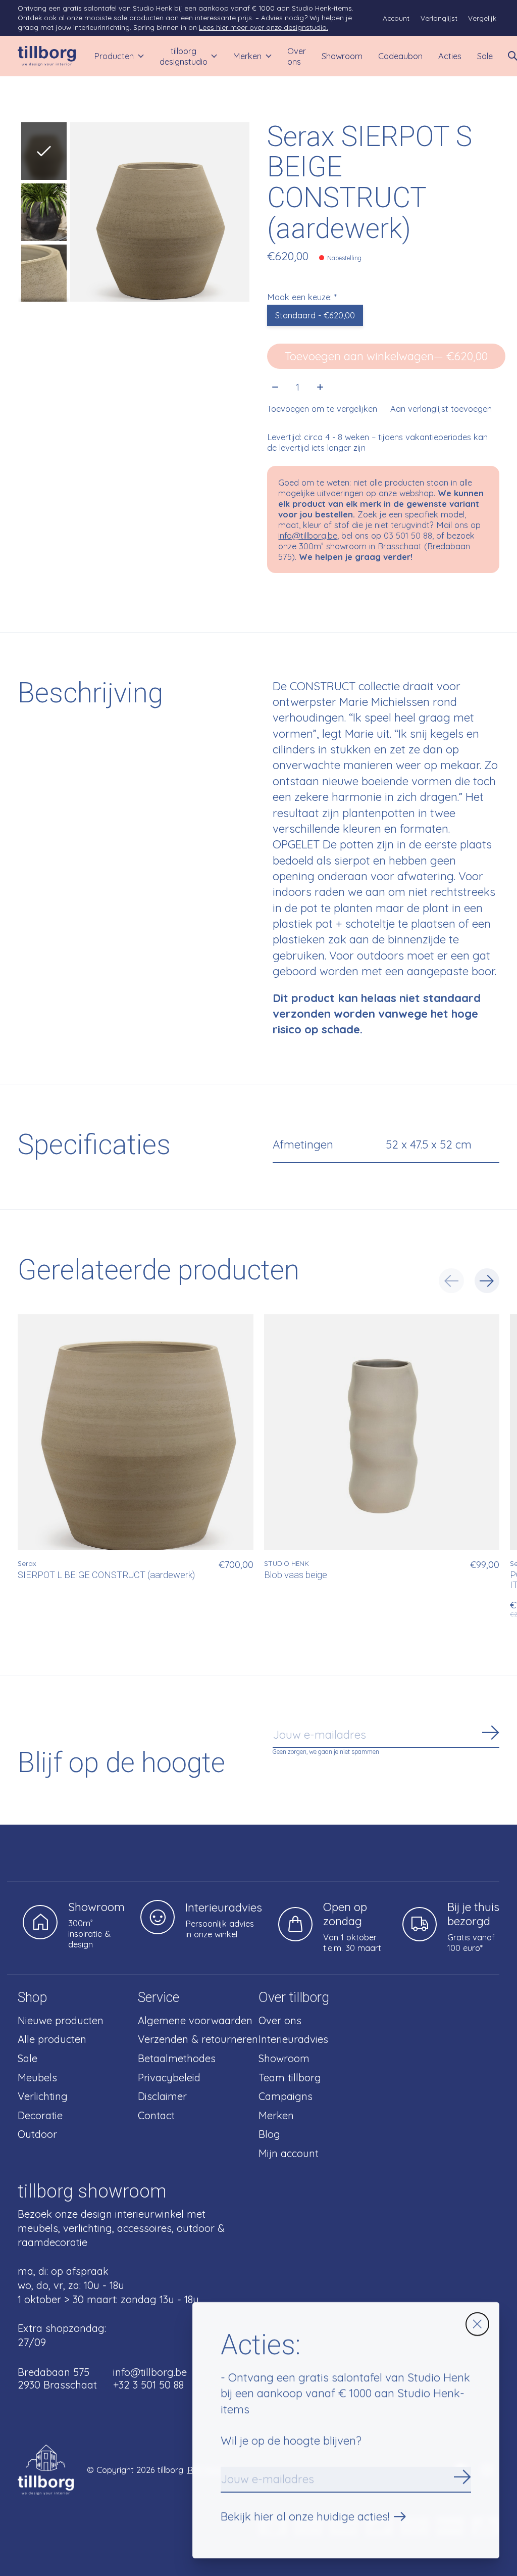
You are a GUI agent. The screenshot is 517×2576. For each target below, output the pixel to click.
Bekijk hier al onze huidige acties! (305, 2516)
